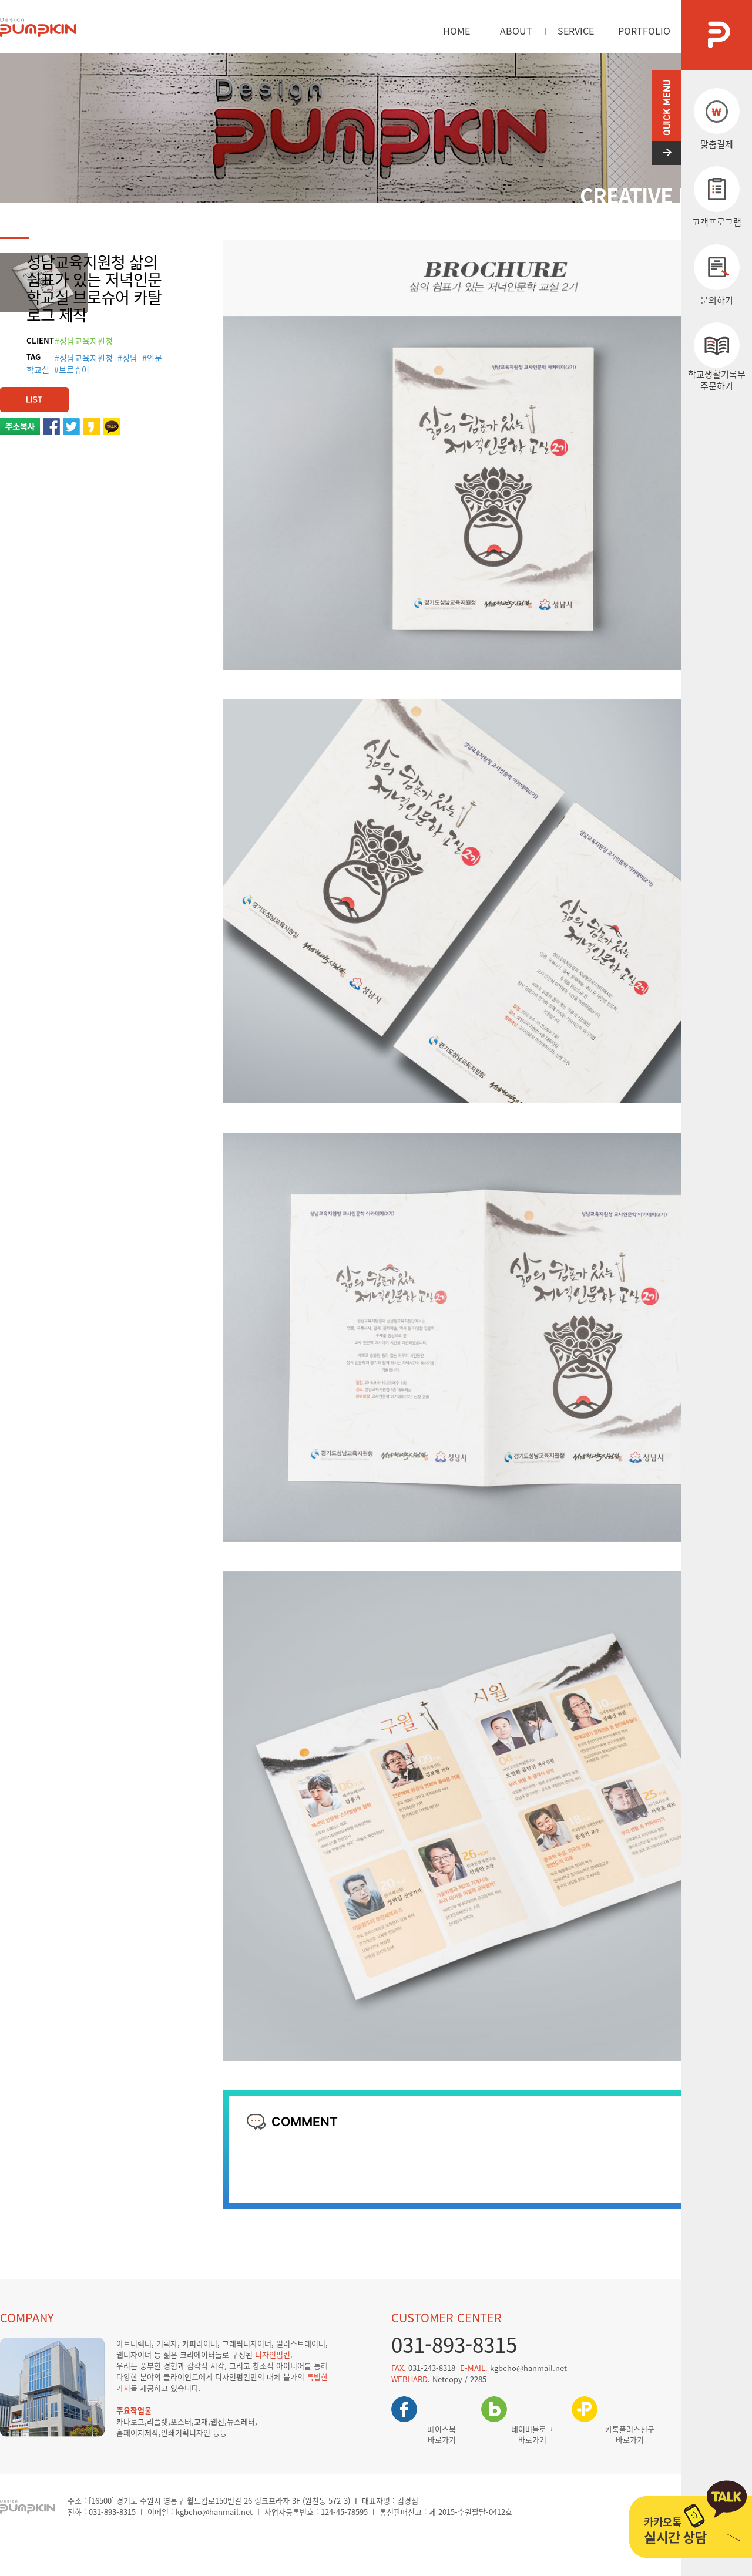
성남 (130, 358)
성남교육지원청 (86, 358)
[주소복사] (20, 424)
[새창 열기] (51, 424)
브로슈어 (74, 369)
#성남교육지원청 (84, 341)
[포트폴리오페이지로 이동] (34, 393)
